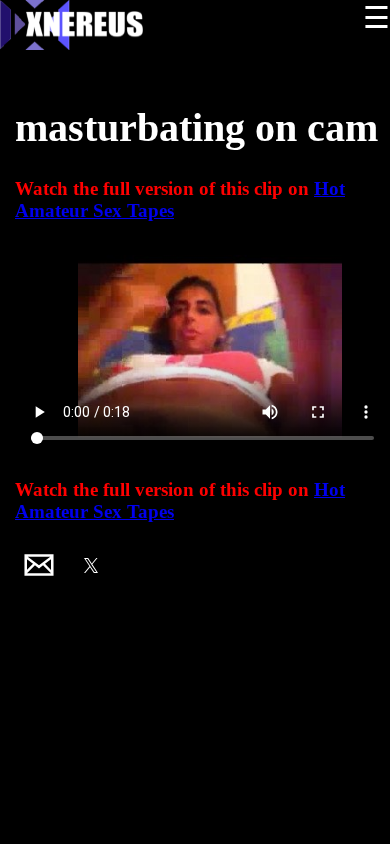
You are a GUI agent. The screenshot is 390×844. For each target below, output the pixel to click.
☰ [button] (376, 17)
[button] (39, 565)
